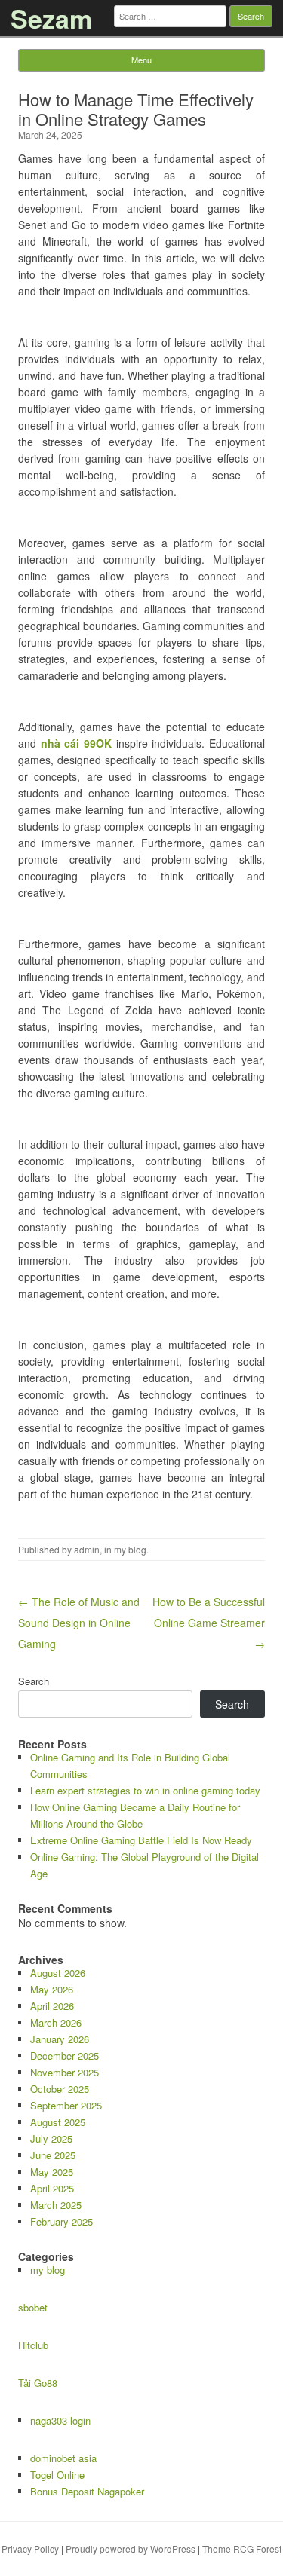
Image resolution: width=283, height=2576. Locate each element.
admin (87, 1549)
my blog (130, 1549)
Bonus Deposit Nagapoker (87, 2491)
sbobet (33, 2307)
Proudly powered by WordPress (131, 2548)
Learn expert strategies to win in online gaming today (145, 1790)
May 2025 (52, 2172)
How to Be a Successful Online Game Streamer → (209, 1623)
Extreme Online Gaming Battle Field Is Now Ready (141, 1840)
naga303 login (60, 2420)
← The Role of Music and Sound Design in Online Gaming (79, 1623)
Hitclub (33, 2345)
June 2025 (53, 2155)
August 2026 (58, 1973)
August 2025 (58, 2122)
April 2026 (52, 2006)
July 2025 (51, 2139)
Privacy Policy (30, 2548)
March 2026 (56, 2022)
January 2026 (60, 2039)
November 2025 (65, 2072)
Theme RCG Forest (242, 2548)
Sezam (51, 18)
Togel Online (57, 2475)
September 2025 (66, 2105)
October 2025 (60, 2089)
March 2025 (56, 2205)
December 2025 (65, 2056)
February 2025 (62, 2221)
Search (34, 1681)
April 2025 (52, 2188)
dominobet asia (63, 2458)
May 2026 (52, 1989)
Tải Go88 (38, 2383)
